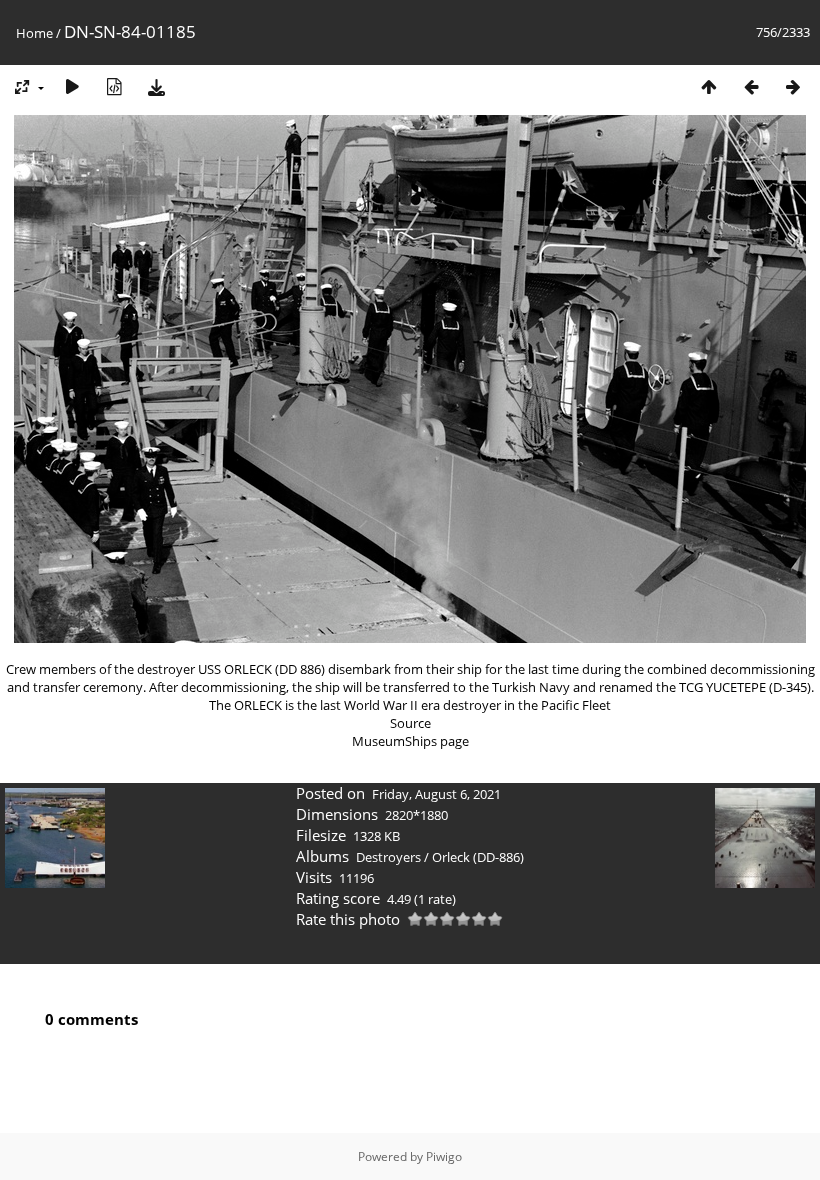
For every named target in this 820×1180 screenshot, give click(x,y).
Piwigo (444, 1156)
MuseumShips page (410, 741)
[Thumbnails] (709, 86)
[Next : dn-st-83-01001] (793, 86)
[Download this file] (156, 86)
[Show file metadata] (114, 86)
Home (34, 33)
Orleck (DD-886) (478, 857)
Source (410, 723)
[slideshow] (72, 86)
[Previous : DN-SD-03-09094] (751, 86)
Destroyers (388, 857)
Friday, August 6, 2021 (436, 794)
